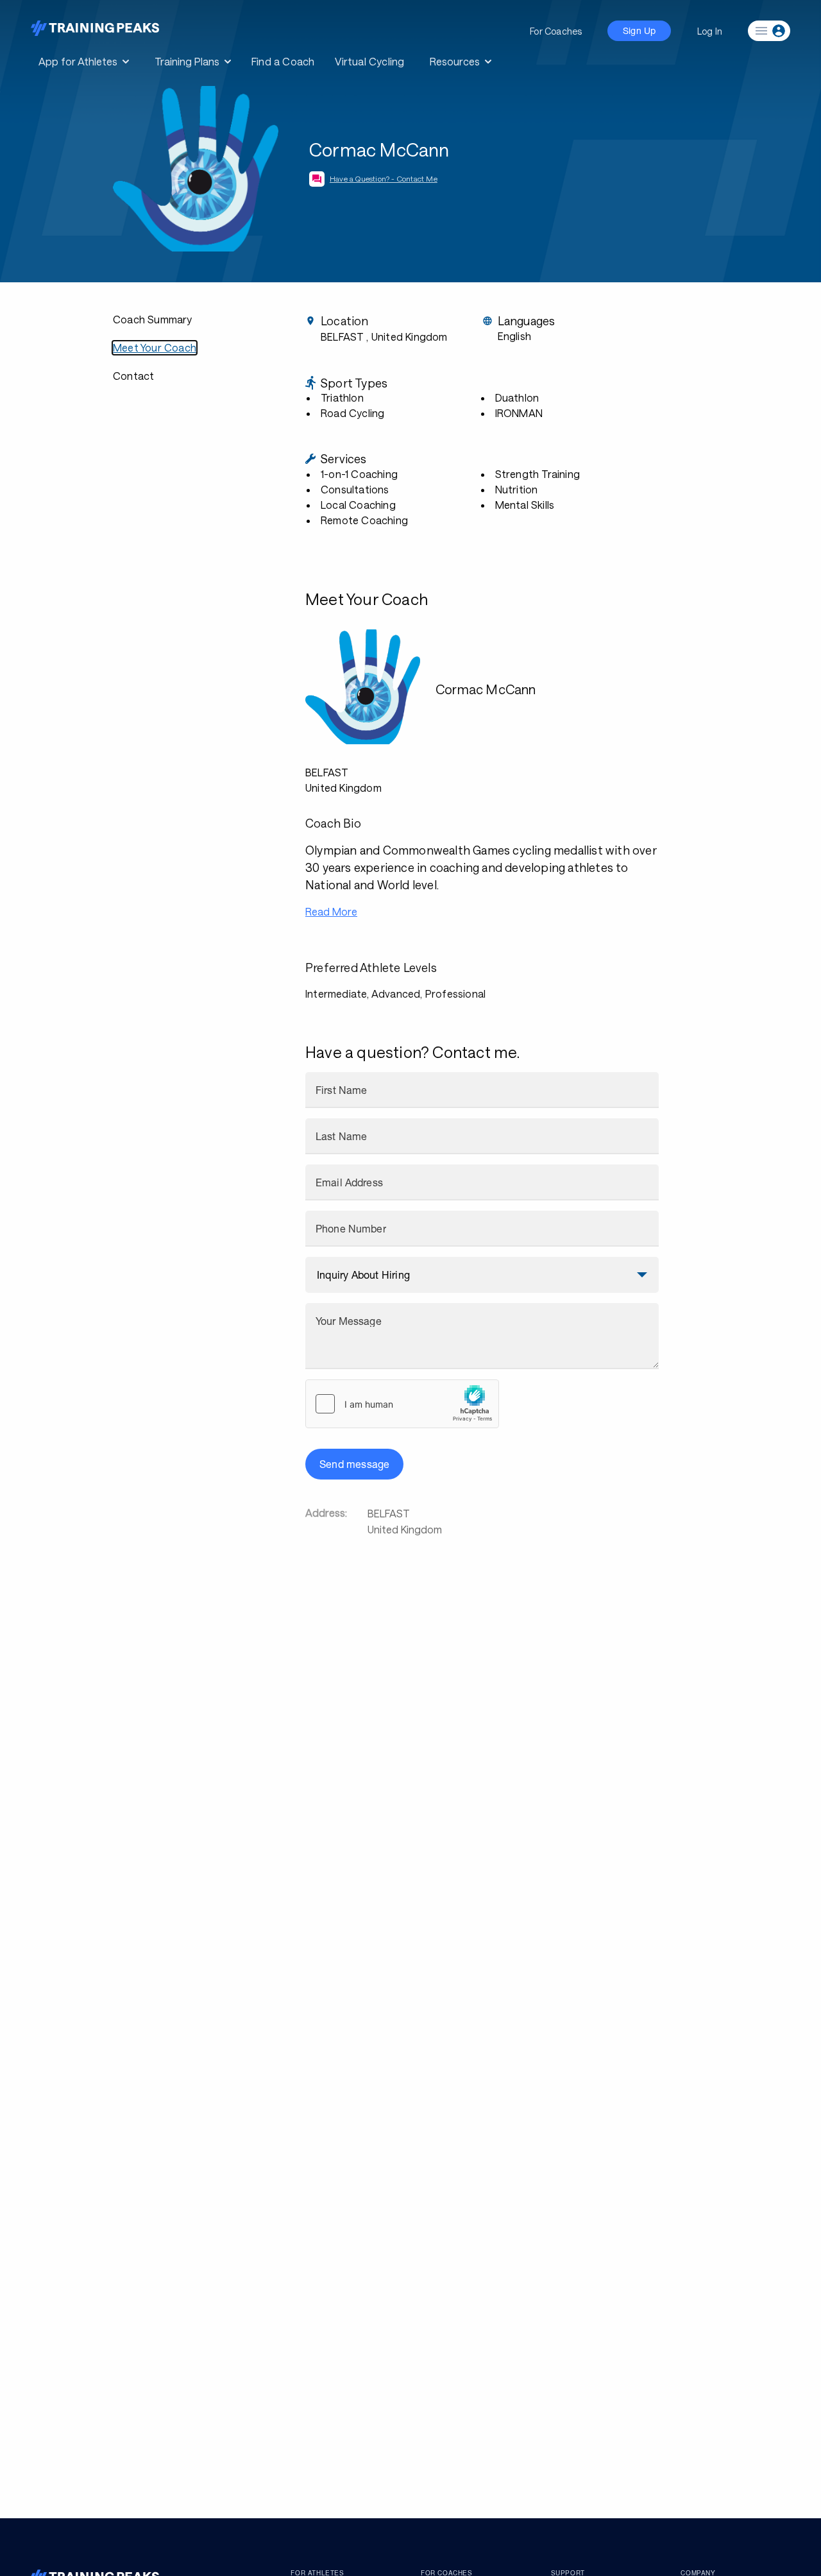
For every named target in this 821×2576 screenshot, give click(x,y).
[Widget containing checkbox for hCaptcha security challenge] (402, 1404)
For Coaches (556, 31)
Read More (331, 911)
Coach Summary (153, 319)
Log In (710, 31)
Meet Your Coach (155, 347)
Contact (133, 376)
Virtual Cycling (369, 61)
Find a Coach (283, 61)
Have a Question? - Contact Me (384, 178)
